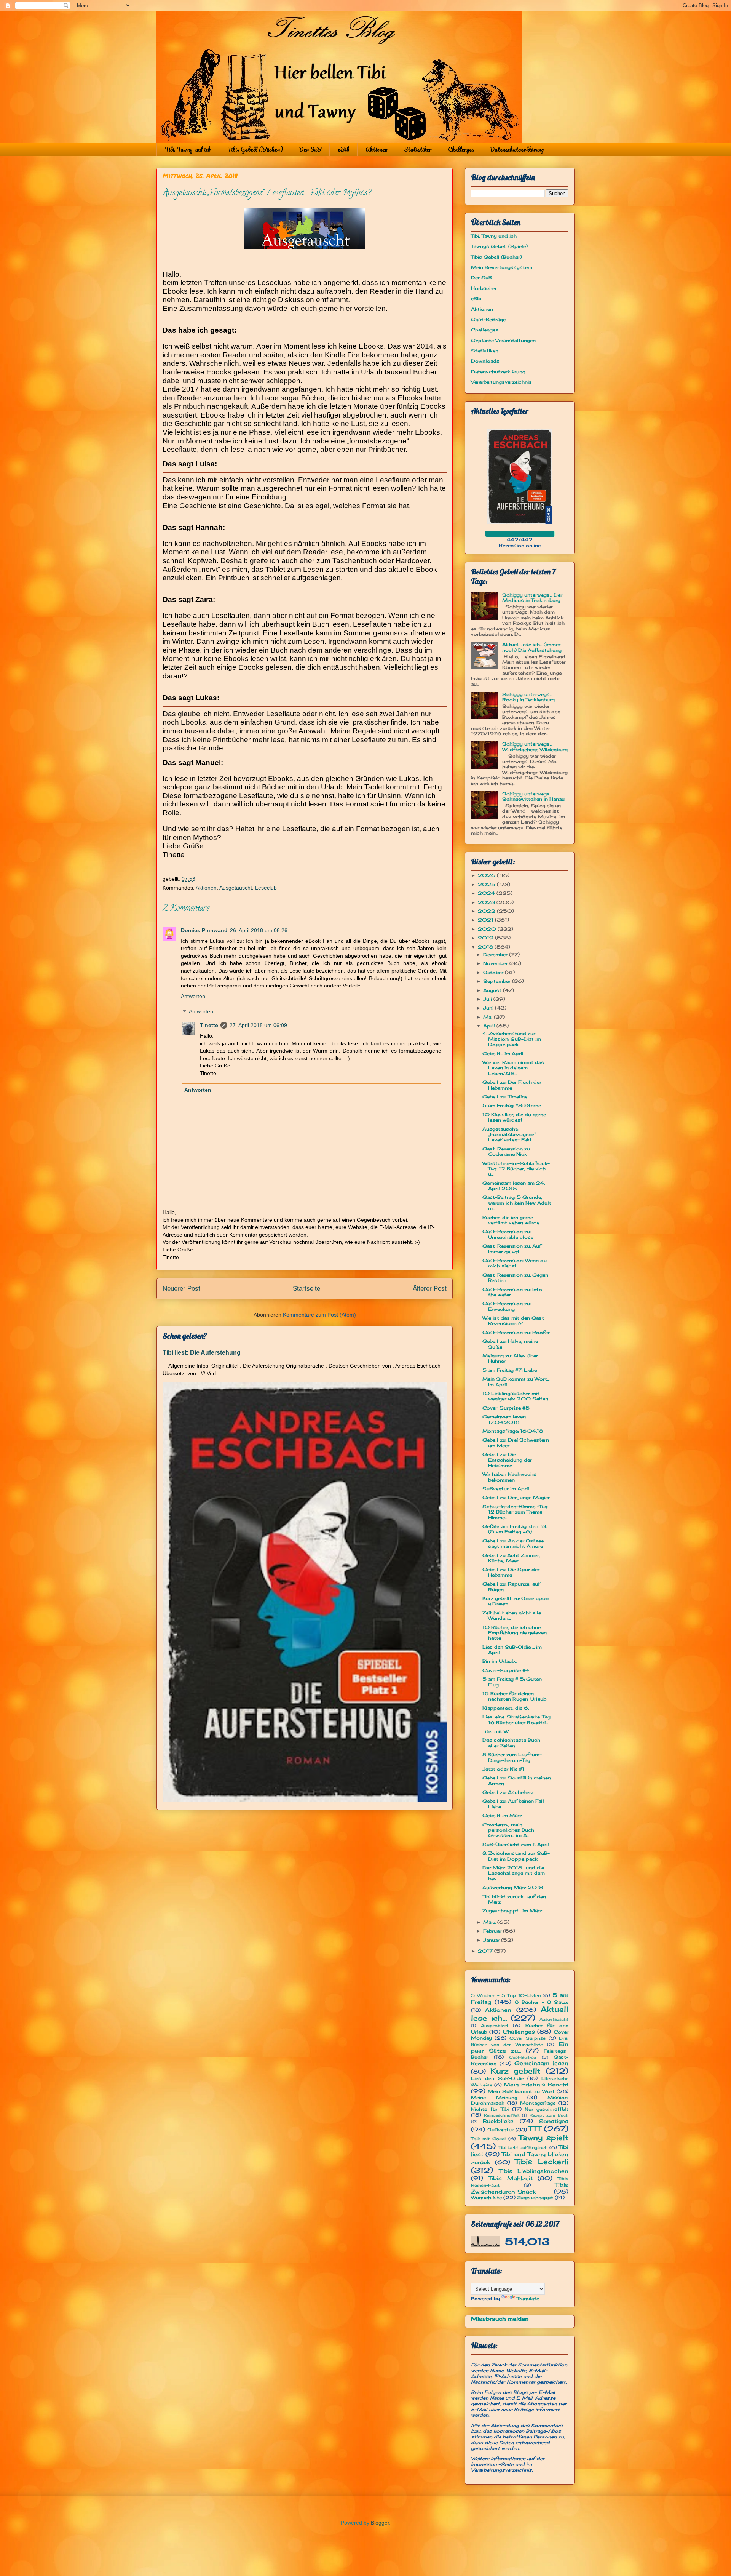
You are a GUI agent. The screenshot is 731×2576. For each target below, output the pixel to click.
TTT (535, 2129)
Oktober (494, 972)
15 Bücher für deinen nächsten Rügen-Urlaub (514, 1696)
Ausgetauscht (236, 888)
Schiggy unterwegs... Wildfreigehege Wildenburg (535, 746)
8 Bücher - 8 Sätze (542, 2002)
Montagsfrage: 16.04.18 (513, 1431)
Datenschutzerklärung (517, 149)
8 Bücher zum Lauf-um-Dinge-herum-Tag (512, 1757)
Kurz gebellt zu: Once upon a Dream (516, 1601)
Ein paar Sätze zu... (520, 2047)
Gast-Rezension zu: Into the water (512, 1292)
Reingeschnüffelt (502, 2115)
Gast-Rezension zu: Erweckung (507, 1306)
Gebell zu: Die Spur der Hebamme (511, 1572)
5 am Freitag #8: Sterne (512, 1105)
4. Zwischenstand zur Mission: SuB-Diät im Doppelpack (512, 1039)
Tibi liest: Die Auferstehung (202, 1352)
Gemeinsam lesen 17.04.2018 (504, 1419)
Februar (493, 1931)
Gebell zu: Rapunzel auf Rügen (511, 1586)
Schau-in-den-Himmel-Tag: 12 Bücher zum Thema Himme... (515, 1512)
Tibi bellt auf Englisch (523, 2147)
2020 (488, 929)
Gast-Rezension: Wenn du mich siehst (515, 1263)
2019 (486, 938)
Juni (489, 1008)
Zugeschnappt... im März (512, 1911)
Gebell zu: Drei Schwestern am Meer (516, 1442)
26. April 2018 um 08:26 (259, 930)
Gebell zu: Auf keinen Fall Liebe (513, 1804)
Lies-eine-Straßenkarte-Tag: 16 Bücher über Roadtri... (517, 1719)
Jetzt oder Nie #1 (503, 1769)
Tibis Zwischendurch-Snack (520, 2188)
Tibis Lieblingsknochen (534, 2171)
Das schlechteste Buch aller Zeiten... (511, 1743)
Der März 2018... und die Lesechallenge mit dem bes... (514, 1873)
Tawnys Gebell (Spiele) (499, 246)
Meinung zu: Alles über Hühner (510, 1358)
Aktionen (377, 149)
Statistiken (418, 149)
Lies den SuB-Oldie (497, 2078)
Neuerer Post (181, 1289)
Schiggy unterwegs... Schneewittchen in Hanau (533, 796)
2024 (487, 893)
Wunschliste (486, 2198)
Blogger (380, 2523)
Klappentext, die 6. (506, 1708)
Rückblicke (498, 2121)
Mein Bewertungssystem (502, 267)
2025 (487, 884)
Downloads (485, 361)
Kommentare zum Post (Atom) (319, 1315)
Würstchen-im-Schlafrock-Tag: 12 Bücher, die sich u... (516, 1169)
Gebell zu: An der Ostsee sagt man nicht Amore (513, 1543)
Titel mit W (496, 1731)
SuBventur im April (506, 1489)
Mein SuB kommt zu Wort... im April (516, 1382)
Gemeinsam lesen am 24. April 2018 (514, 1186)
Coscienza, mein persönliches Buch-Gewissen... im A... (509, 1830)
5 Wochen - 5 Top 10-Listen (506, 1995)
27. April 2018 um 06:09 (258, 1025)
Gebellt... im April (503, 1054)
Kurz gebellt (516, 2071)
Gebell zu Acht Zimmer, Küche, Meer (511, 1558)
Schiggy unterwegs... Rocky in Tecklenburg (528, 697)
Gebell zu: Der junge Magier (516, 1497)
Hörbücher (484, 288)
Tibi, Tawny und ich (188, 149)
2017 (486, 1951)
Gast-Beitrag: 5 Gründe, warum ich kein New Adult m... (517, 1203)
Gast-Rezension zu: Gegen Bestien (515, 1278)
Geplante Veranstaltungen (503, 340)
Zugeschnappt (535, 2198)
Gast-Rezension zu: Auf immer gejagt (512, 1249)
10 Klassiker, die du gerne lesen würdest (514, 1117)
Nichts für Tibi (490, 2109)
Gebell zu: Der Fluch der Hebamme (512, 1085)
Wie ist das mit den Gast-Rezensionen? (514, 1321)
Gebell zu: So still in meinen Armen (517, 1780)
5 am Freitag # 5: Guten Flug (512, 1682)
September (498, 981)
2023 (487, 902)
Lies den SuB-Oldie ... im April (512, 1650)
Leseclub (266, 888)
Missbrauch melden (500, 2319)
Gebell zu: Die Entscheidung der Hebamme (507, 1460)
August (493, 990)
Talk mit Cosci (488, 2139)
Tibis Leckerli (542, 2162)
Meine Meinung (494, 2097)
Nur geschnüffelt (547, 2109)
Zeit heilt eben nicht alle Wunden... (512, 1615)
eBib (343, 149)
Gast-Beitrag (523, 2057)
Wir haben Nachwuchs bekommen (509, 1477)
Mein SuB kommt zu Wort (521, 2091)
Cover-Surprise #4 (506, 1670)
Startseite (306, 1289)
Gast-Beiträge (488, 319)
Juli (488, 999)
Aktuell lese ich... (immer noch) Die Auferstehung (532, 647)
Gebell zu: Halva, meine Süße (510, 1344)
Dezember (496, 954)
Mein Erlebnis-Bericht (536, 2084)
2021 (486, 920)
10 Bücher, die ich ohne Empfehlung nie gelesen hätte (515, 1633)
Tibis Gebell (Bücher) (255, 149)
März (490, 1922)
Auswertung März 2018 (513, 1887)
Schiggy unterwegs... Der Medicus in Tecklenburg (532, 598)
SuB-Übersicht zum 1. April (516, 1844)
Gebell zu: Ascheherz (508, 1792)
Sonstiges (554, 2121)
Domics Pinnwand (204, 930)
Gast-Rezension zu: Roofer (516, 1332)
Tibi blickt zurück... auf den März (514, 1899)
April (490, 1026)
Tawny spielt (543, 2138)
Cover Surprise (528, 2038)
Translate (528, 2298)
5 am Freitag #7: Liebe (510, 1370)
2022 (487, 911)
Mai (488, 1017)
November (496, 963)
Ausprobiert (495, 2026)
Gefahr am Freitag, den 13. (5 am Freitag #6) (515, 1529)
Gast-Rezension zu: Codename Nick (507, 1151)
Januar (492, 1940)
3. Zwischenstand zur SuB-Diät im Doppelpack (516, 1856)
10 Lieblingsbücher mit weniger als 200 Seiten (515, 1396)
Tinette (209, 1025)
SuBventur (500, 2130)
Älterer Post (430, 1289)
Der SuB (310, 149)
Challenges (461, 149)
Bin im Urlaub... (500, 1661)
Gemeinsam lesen (541, 2063)
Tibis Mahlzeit (511, 2178)
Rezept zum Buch (549, 2115)
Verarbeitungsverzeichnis (501, 382)
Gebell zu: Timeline (505, 1097)
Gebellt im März (502, 1815)
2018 (486, 947)
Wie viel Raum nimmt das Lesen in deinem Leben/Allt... (513, 1068)
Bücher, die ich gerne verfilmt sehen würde (511, 1220)
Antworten (193, 996)
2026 (487, 875)
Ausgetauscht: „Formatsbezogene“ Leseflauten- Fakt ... (509, 1134)
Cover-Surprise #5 (506, 1408)
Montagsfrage (538, 2103)
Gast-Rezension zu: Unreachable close (508, 1234)
